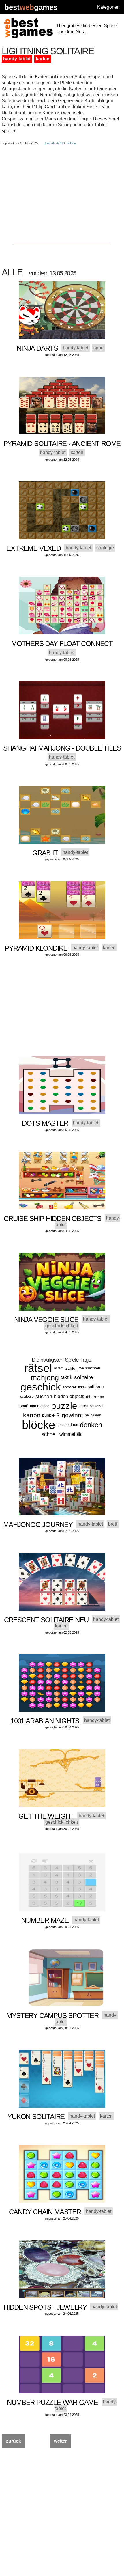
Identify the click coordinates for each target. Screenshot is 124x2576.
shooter (69, 1387)
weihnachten (90, 1368)
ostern (59, 1368)
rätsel (38, 1368)
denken (91, 1425)
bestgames (31, 7)
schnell (50, 1434)
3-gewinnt (70, 1415)
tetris (82, 1387)
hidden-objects (69, 1396)
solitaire (84, 1377)
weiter (60, 2441)
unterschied (40, 1406)
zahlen (72, 1368)
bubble (48, 1415)
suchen (44, 1397)
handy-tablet (17, 59)
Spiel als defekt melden (60, 143)
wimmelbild (71, 1434)
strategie (27, 1397)
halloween (93, 1415)
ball (91, 1387)
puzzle (64, 1406)
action (83, 1406)
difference (95, 1397)
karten (43, 59)
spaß (24, 1406)
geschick (41, 1387)
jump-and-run (67, 1425)
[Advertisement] (62, 185)
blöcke (38, 1425)
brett (100, 1387)
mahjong (45, 1377)
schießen (97, 1406)
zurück (14, 2441)
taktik (66, 1377)
